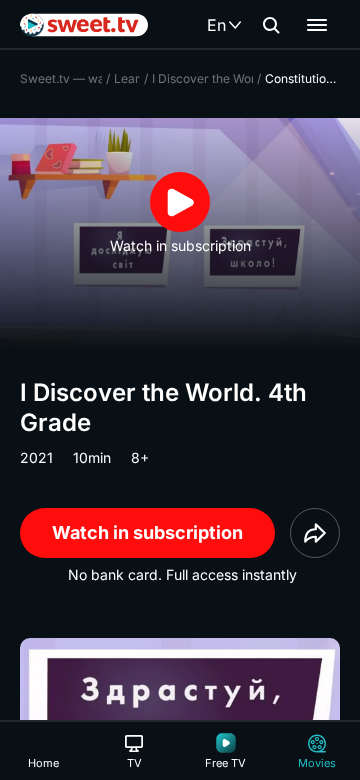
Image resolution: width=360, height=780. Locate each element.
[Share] (315, 533)
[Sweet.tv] (84, 25)
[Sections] (317, 25)
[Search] (271, 25)
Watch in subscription (147, 532)
